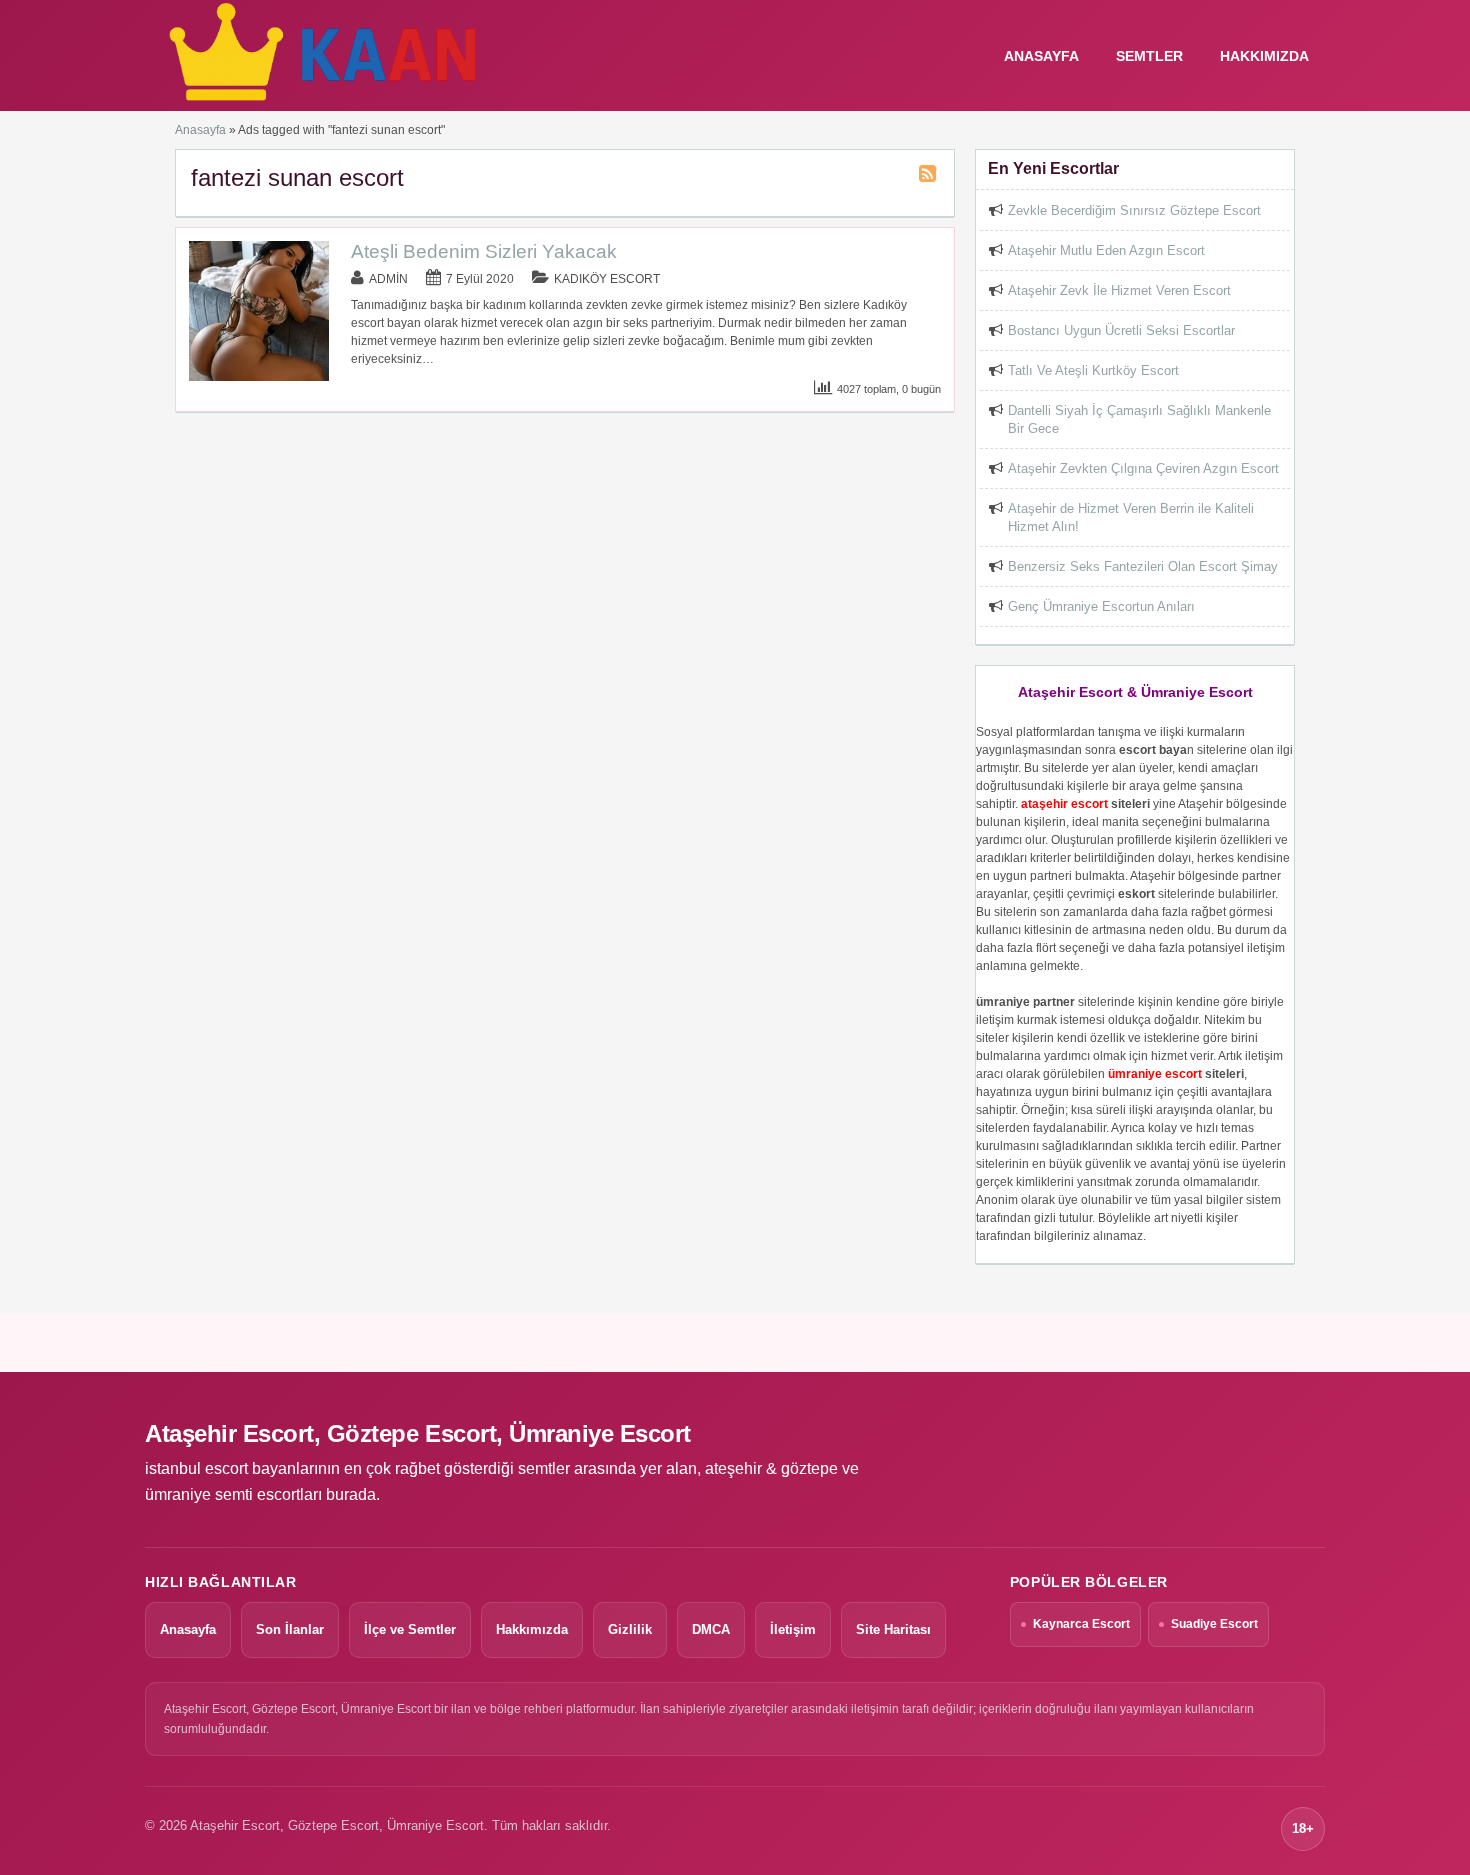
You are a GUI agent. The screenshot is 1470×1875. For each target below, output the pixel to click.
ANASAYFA (1041, 56)
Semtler (1149, 56)
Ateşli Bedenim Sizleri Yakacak (484, 251)
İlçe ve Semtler (410, 1629)
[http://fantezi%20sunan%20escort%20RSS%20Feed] (930, 177)
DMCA (711, 1629)
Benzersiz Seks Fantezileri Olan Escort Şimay (1143, 566)
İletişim (793, 1629)
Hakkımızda (1264, 56)
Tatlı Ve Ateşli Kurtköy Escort (1093, 370)
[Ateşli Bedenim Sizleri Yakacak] (259, 377)
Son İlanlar (290, 1629)
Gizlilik (630, 1629)
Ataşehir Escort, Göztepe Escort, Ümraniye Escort (418, 1433)
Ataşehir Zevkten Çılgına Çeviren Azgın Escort (1143, 468)
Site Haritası (893, 1629)
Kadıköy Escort (607, 279)
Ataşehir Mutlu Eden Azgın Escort (1106, 250)
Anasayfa (200, 130)
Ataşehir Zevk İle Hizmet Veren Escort (1119, 290)
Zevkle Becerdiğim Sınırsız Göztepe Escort (1134, 210)
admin (388, 279)
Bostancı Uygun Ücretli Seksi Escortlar (1121, 330)
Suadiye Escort (1214, 1624)
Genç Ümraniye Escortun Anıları (1101, 606)
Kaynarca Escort (1081, 1624)
